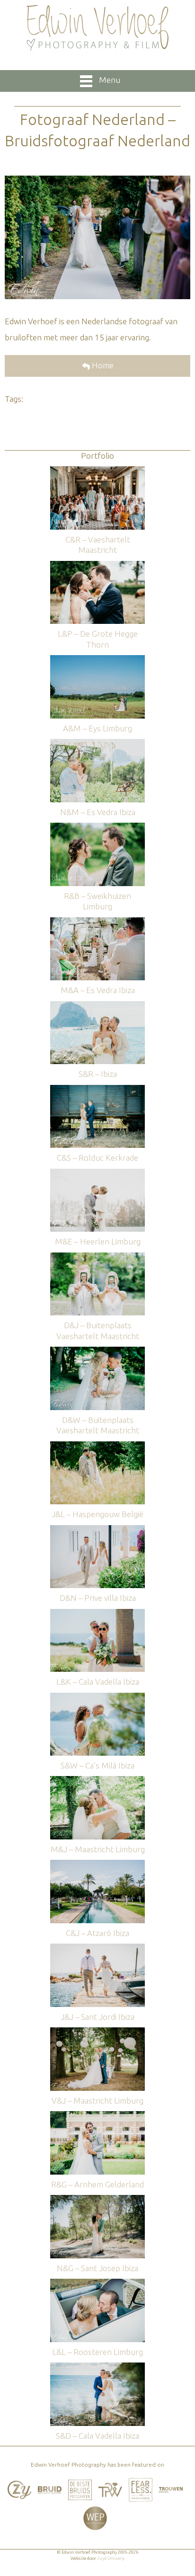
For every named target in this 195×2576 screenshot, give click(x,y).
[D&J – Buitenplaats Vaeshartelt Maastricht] (97, 1257)
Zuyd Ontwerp (111, 2558)
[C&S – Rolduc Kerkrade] (97, 1089)
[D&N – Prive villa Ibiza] (97, 1530)
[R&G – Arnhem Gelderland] (97, 2116)
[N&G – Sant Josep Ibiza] (97, 2199)
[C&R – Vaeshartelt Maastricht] (97, 471)
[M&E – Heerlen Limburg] (97, 1173)
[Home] (97, 28)
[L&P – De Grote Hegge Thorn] (97, 565)
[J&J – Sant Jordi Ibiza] (97, 1948)
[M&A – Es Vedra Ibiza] (97, 922)
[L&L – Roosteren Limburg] (97, 2283)
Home (102, 365)
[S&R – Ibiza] (97, 1006)
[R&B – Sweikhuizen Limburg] (97, 827)
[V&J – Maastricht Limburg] (97, 2032)
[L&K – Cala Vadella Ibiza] (97, 1613)
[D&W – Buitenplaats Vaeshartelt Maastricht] (97, 1351)
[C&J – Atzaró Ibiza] (97, 1864)
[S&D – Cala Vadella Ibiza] (97, 2367)
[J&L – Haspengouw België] (97, 1446)
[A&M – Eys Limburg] (97, 660)
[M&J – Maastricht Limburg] (97, 1781)
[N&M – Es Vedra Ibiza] (97, 743)
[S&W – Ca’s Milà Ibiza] (97, 1697)
